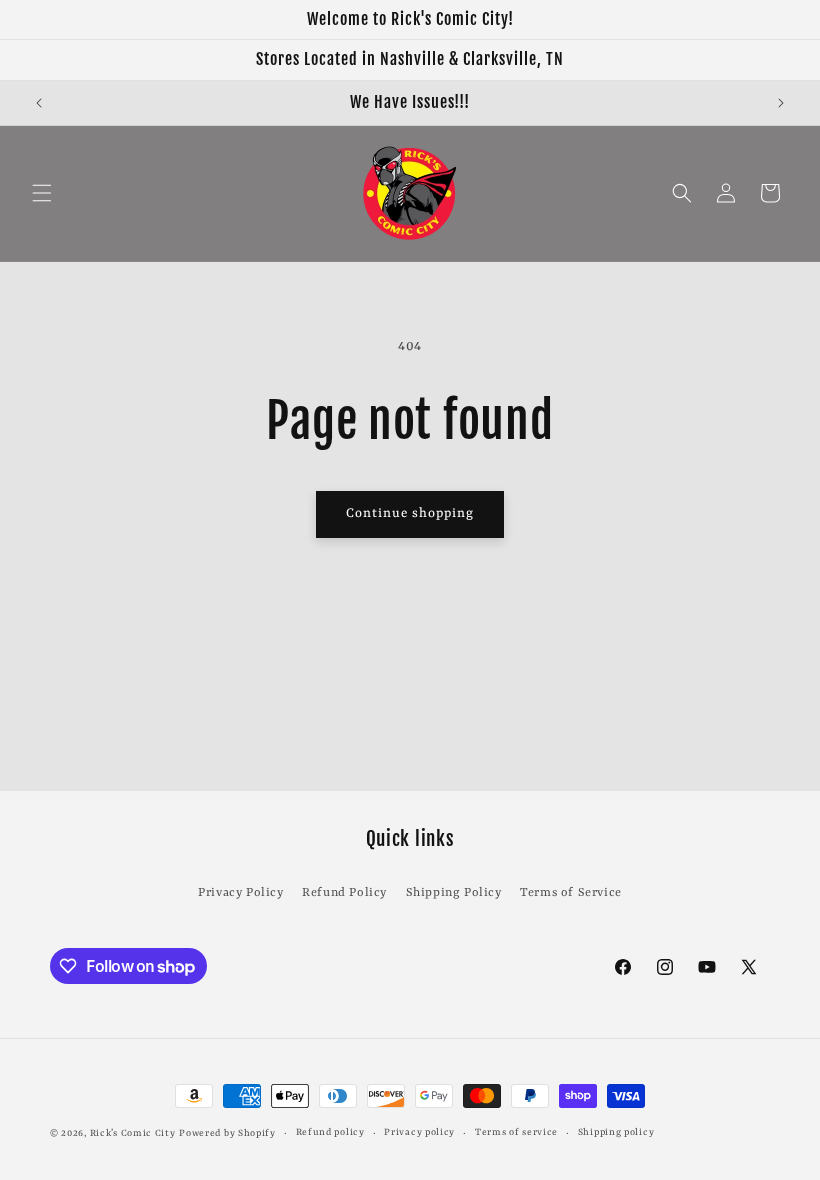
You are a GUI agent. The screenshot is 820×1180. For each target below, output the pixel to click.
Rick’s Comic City (133, 1133)
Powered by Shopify (227, 1133)
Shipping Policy (454, 893)
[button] (42, 193)
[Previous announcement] (39, 103)
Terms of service (516, 1132)
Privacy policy (419, 1132)
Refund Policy (344, 893)
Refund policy (330, 1132)
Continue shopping (410, 513)
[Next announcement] (781, 103)
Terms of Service (571, 893)
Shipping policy (616, 1132)
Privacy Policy (240, 893)
